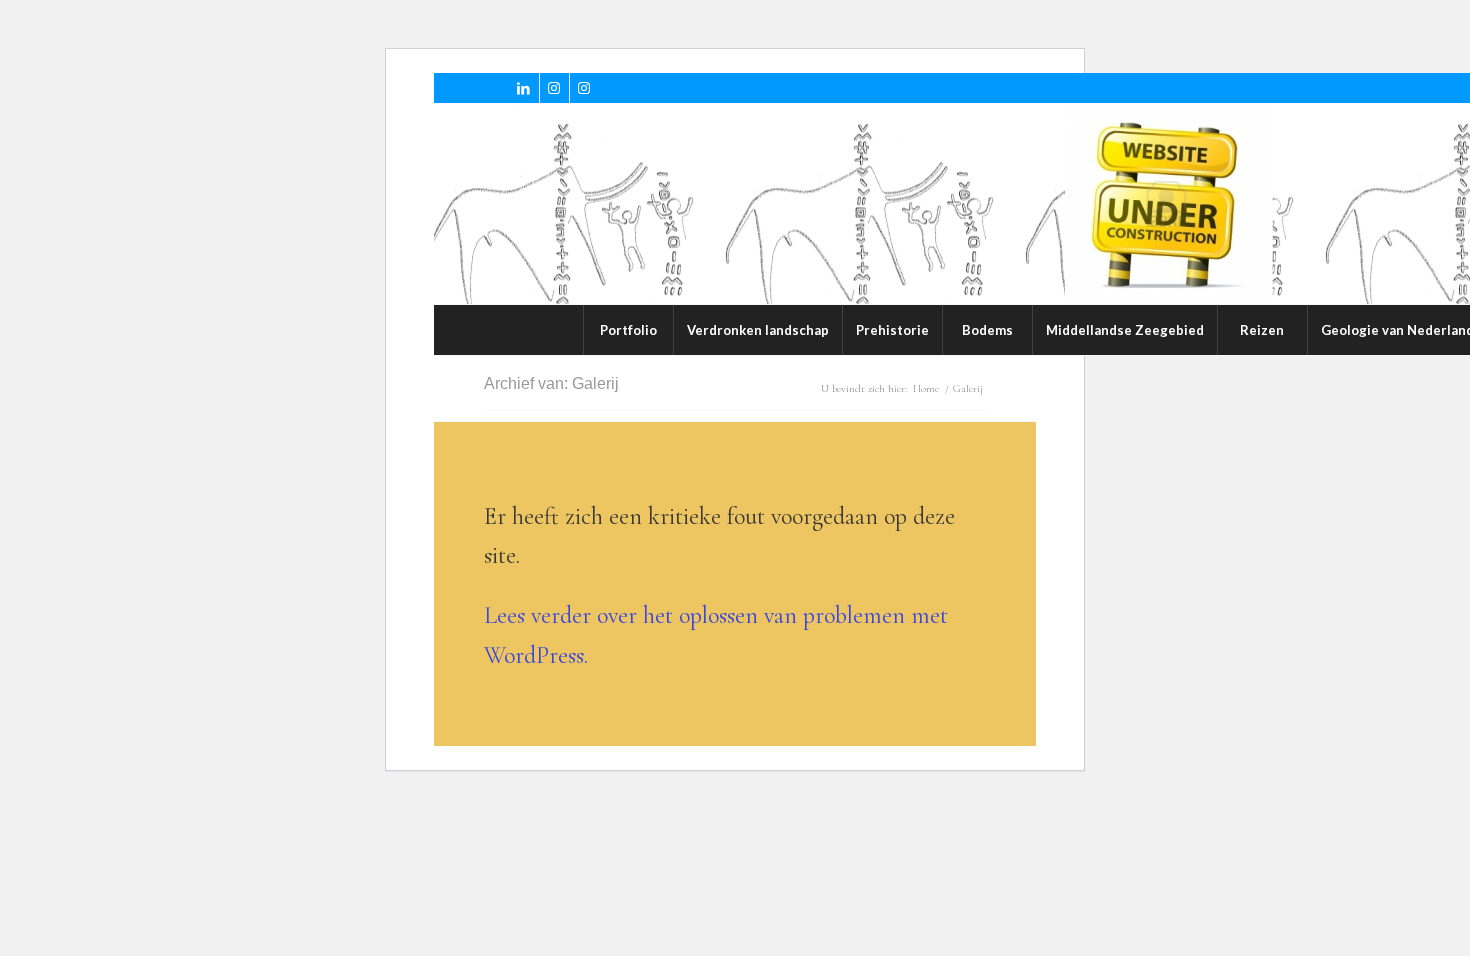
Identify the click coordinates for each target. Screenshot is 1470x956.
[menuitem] (628, 330)
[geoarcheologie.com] (1169, 204)
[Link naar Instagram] (554, 88)
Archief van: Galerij (551, 383)
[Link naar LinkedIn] (524, 88)
